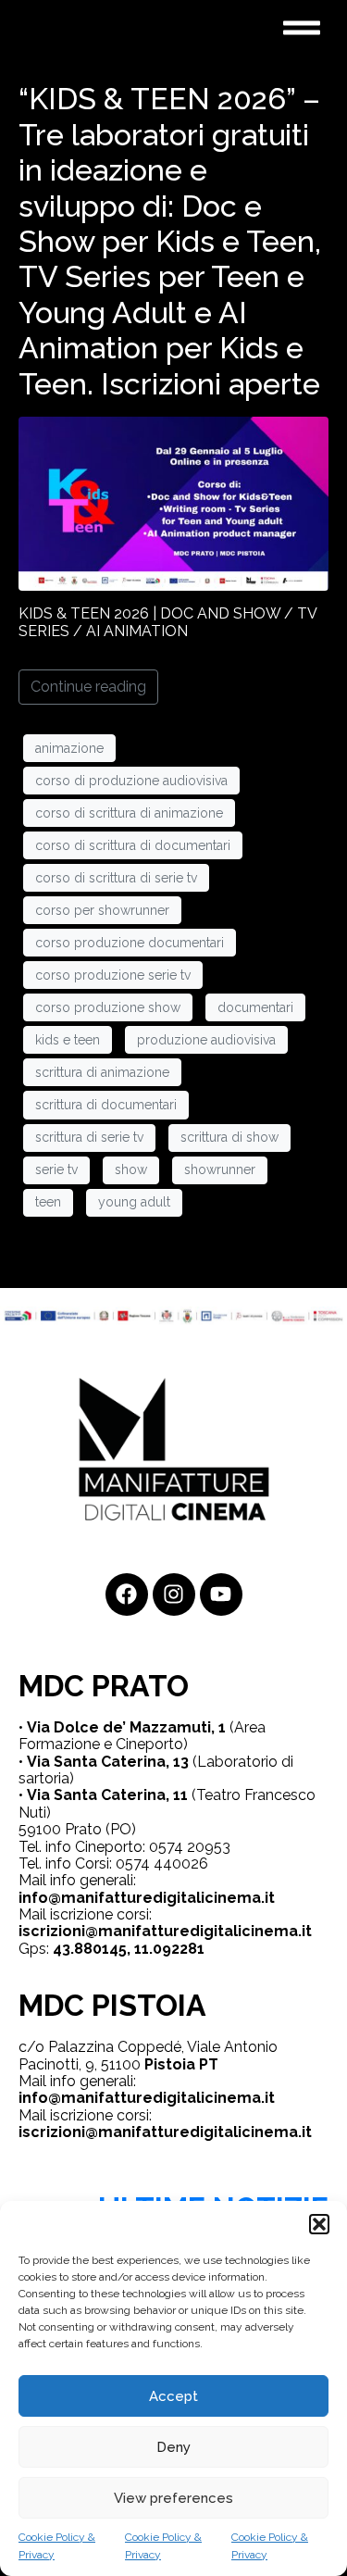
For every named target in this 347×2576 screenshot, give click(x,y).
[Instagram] (174, 1594)
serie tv (56, 1169)
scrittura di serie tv (89, 1137)
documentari (255, 1007)
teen (48, 1202)
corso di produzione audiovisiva (131, 781)
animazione (69, 748)
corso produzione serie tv (113, 975)
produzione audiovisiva (206, 1040)
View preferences (173, 2498)
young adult (134, 1202)
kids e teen (68, 1040)
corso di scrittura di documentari (133, 845)
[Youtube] (221, 1594)
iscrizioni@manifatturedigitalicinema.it (165, 1931)
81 (196, 1949)
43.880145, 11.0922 (120, 1949)
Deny (173, 2447)
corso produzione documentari (130, 943)
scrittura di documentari (106, 1105)
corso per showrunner (102, 910)
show (131, 1169)
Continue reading (88, 687)
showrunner (220, 1169)
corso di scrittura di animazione (129, 813)
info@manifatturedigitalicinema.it (147, 1898)
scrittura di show (229, 1137)
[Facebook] (127, 1594)
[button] (319, 2224)
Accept (173, 2396)
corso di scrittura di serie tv (116, 878)
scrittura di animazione (102, 1072)
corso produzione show (108, 1007)
